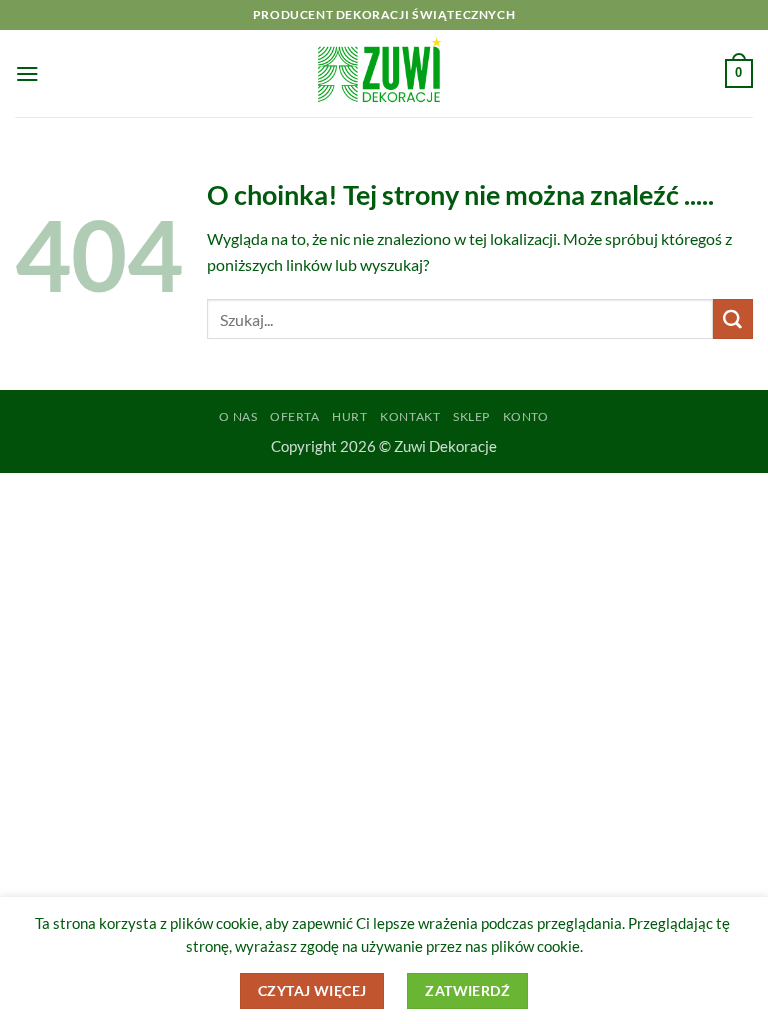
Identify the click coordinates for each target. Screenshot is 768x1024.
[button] (27, 73)
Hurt (349, 416)
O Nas (238, 416)
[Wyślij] (733, 319)
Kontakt (410, 416)
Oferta (295, 416)
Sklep (471, 416)
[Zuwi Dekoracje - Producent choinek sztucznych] (384, 73)
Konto (526, 416)
